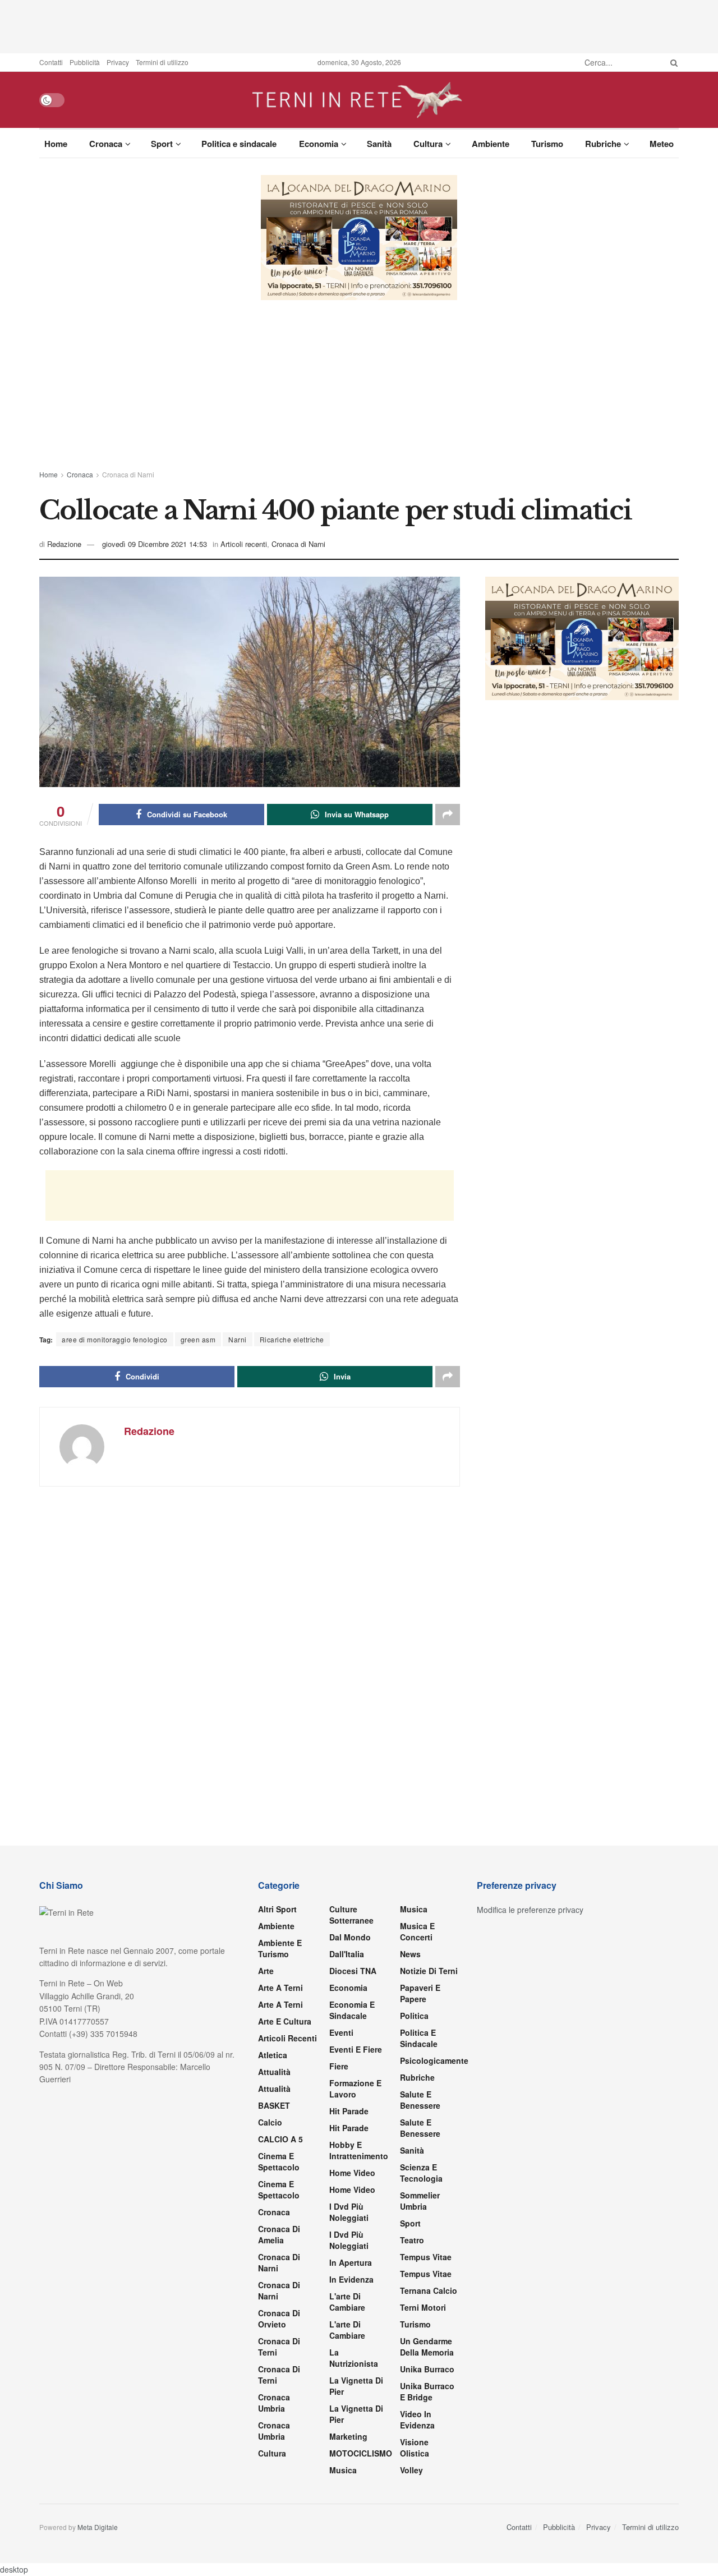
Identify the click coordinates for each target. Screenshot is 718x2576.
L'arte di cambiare (347, 2302)
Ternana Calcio (429, 2290)
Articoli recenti (244, 544)
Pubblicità (85, 62)
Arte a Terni (280, 1988)
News (410, 1954)
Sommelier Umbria (420, 2201)
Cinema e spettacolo (279, 2161)
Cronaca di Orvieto (279, 2319)
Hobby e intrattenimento (359, 2150)
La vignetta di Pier (356, 2386)
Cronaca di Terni (279, 2347)
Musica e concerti (417, 1931)
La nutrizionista (354, 2358)
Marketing (348, 2436)
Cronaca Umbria (274, 2403)
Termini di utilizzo (162, 62)
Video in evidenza (417, 2419)
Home (56, 144)
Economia (319, 144)
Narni (238, 1339)
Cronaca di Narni (128, 474)
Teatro (412, 2240)
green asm (198, 1339)
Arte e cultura (285, 2021)
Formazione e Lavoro (355, 2089)
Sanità (379, 144)
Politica (414, 2016)
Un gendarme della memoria (427, 2347)
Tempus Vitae (426, 2257)
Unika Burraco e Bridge (427, 2391)
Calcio (270, 2122)
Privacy (118, 62)
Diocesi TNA (353, 1971)
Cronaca (106, 144)
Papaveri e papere (420, 1993)
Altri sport (277, 1909)
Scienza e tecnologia (421, 2173)
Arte (266, 1971)
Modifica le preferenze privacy (530, 1910)
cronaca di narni (279, 2262)
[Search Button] (672, 62)
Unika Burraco (427, 2369)
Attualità (274, 2072)
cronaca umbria (274, 2431)
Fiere (339, 2066)
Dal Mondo (350, 1937)
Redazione (64, 544)
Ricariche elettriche (292, 1339)
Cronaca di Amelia (279, 2234)
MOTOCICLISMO (361, 2453)
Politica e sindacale (239, 144)
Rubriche (603, 144)
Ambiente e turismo (280, 1948)
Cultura (428, 144)
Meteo (662, 144)
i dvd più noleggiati (349, 2212)
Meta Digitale (98, 2527)
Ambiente (491, 144)
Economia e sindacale (352, 2010)
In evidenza (351, 2279)
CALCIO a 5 (280, 2139)
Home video (352, 2173)
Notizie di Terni (429, 1971)
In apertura (351, 2262)
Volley (411, 2470)
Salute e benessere (420, 2100)
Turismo (547, 144)
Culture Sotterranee (351, 1915)
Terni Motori (423, 2307)
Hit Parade (349, 2111)
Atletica (273, 2055)
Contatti (51, 62)
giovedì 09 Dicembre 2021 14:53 (155, 544)
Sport (162, 144)
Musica (343, 2470)
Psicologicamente (434, 2060)
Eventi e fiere (356, 2049)
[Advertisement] (359, 25)
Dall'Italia (347, 1954)
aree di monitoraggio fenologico (115, 1339)
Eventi (341, 2032)
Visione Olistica (415, 2448)
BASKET (274, 2105)
